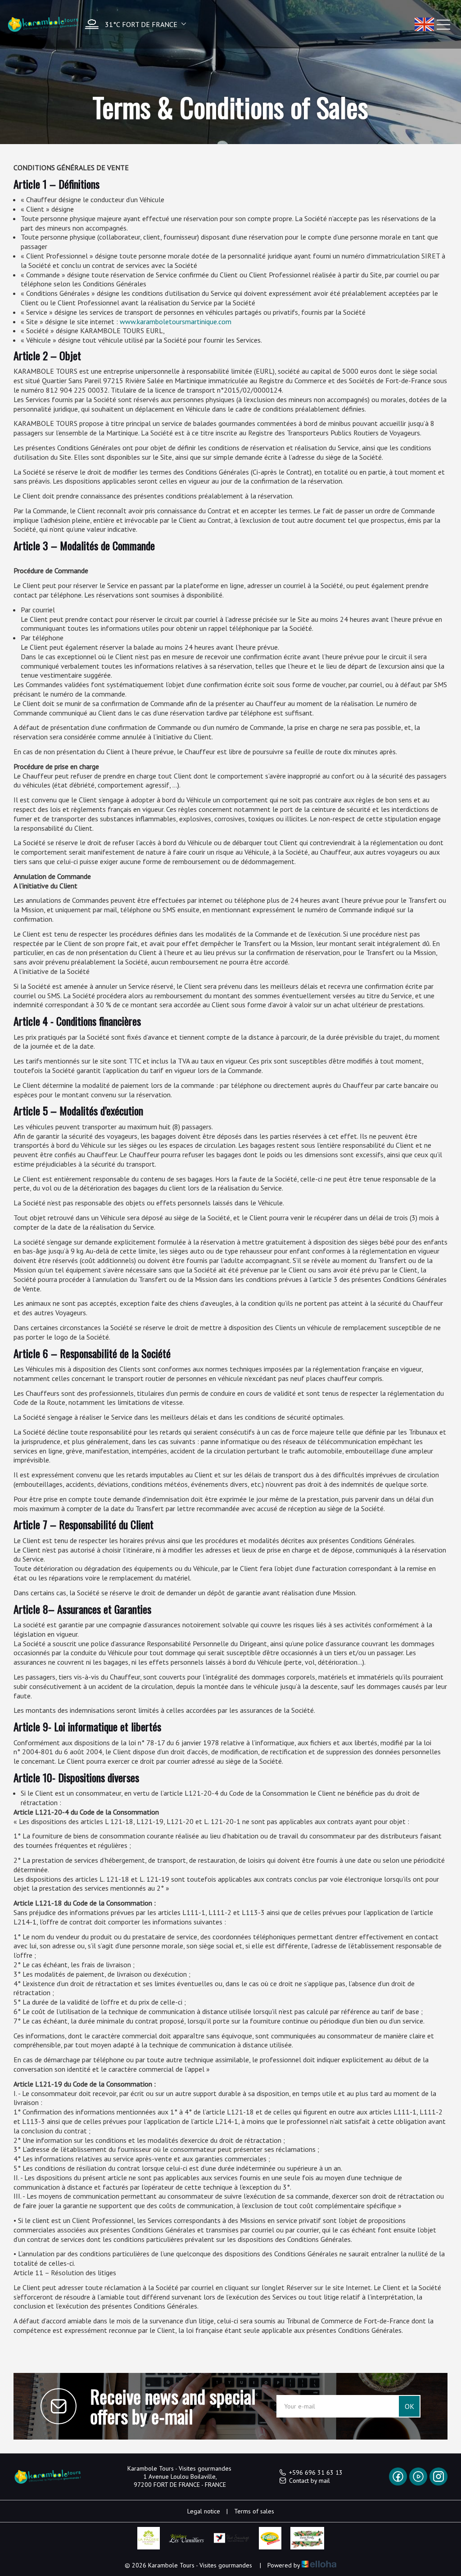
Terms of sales (254, 2511)
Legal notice (204, 2511)
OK (409, 2406)
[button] (133, 24)
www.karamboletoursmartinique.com (176, 321)
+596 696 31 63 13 (316, 2472)
